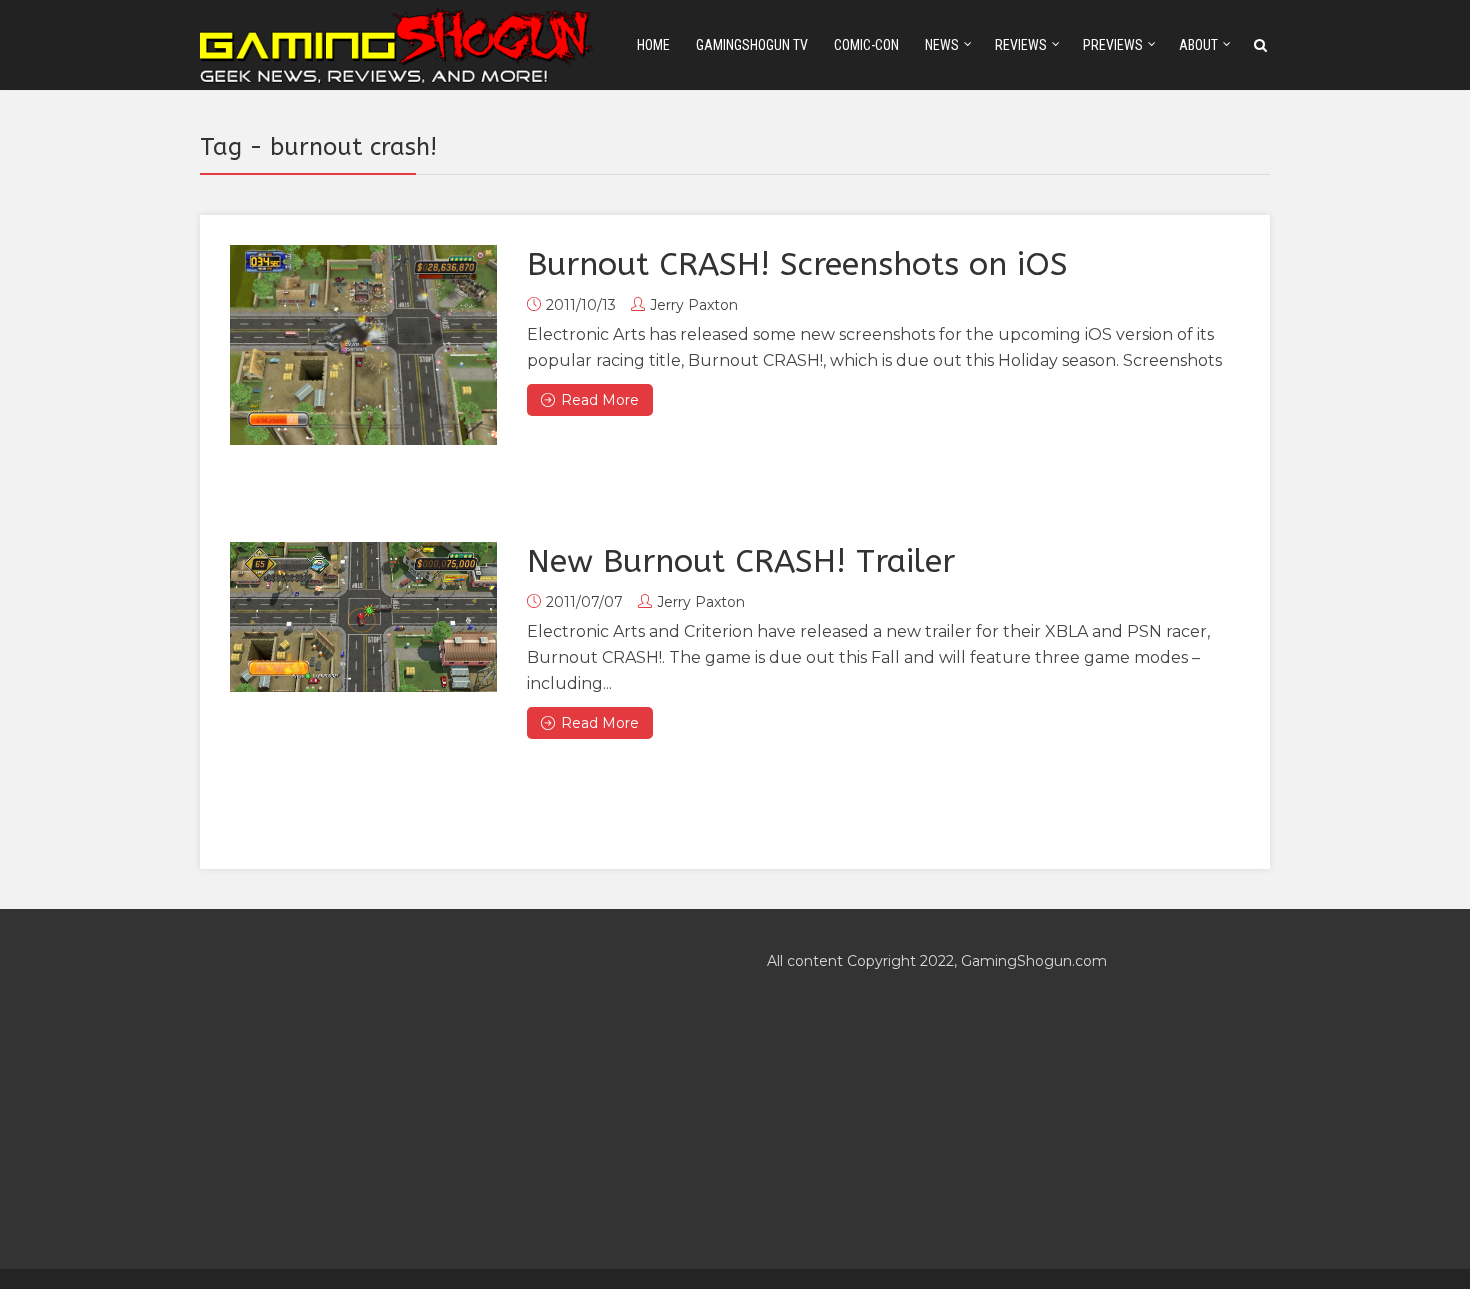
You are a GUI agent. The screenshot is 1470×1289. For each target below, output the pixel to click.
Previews (1113, 45)
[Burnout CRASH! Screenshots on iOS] (363, 345)
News (942, 45)
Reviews (1021, 45)
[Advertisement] (451, 1089)
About (1198, 45)
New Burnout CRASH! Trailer (741, 561)
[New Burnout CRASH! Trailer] (363, 617)
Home (653, 45)
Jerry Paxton (694, 305)
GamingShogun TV (752, 45)
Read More (600, 400)
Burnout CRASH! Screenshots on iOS (797, 264)
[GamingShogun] (398, 43)
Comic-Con (866, 45)
